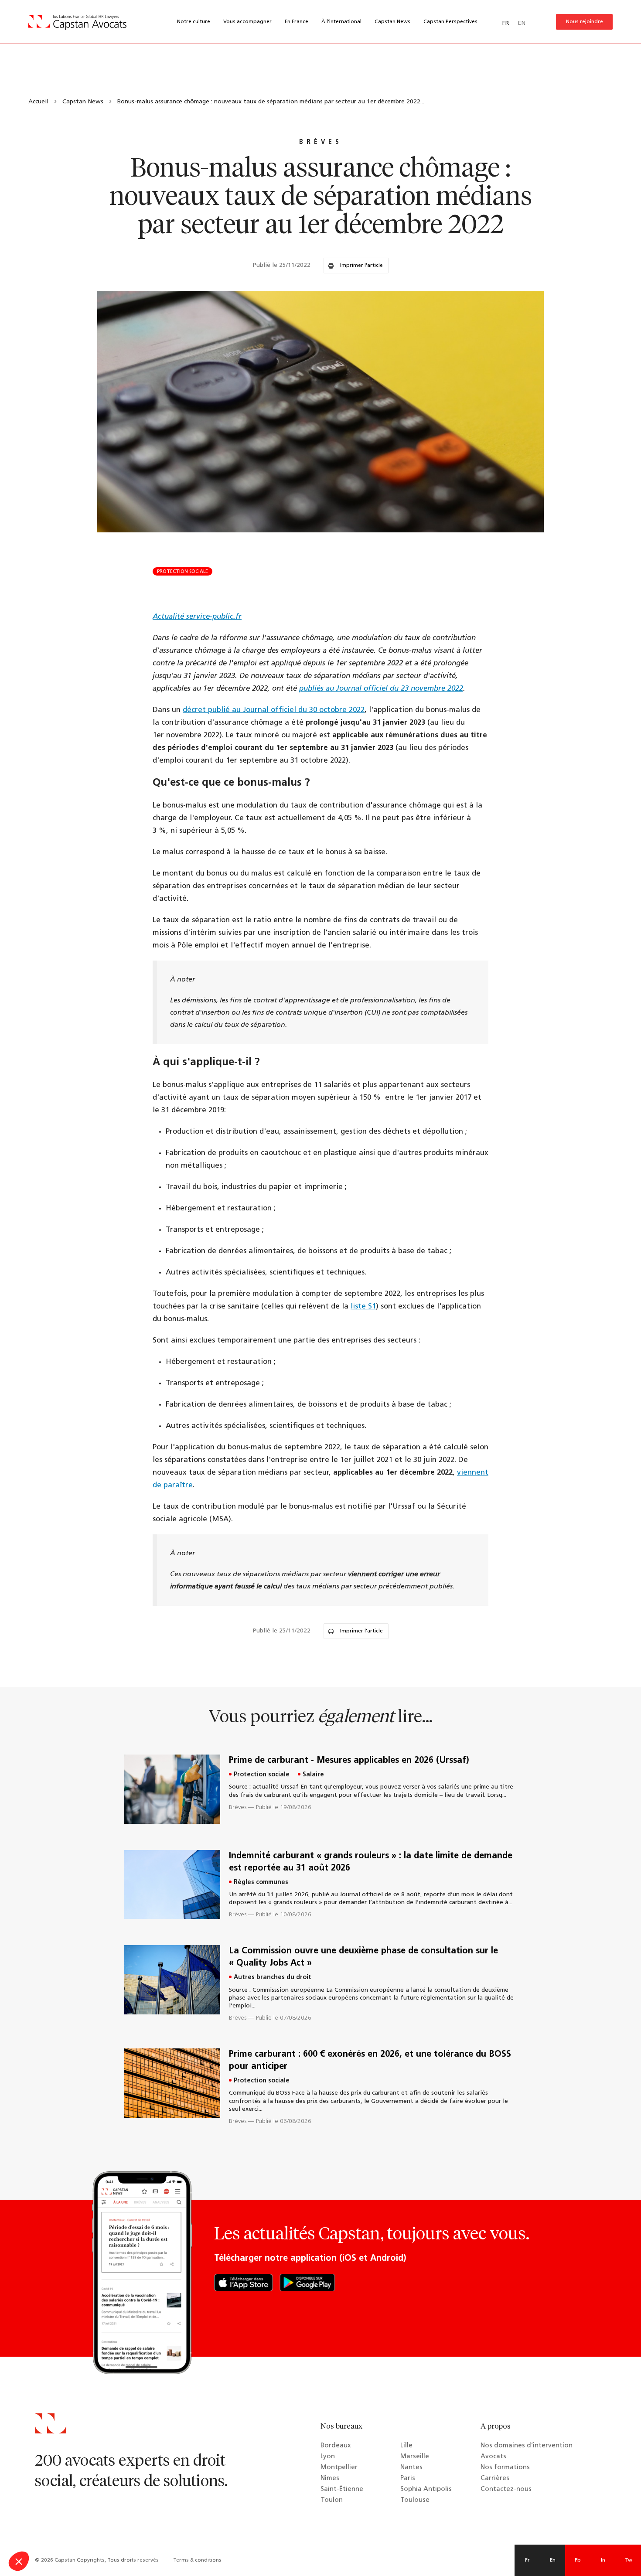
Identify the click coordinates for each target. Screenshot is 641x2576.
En (553, 2560)
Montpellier (339, 2468)
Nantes (411, 2468)
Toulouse (415, 2500)
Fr (527, 2560)
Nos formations (505, 2468)
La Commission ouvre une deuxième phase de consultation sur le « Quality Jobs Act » (363, 1957)
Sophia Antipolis (426, 2489)
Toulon (332, 2500)
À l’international (341, 22)
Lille (406, 2446)
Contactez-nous (506, 2489)
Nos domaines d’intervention (527, 2446)
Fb (578, 2560)
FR (506, 23)
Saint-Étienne (342, 2489)
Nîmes (330, 2479)
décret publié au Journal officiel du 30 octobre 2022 (274, 710)
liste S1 (363, 1307)
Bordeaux (336, 2446)
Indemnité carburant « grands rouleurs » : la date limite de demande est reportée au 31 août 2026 (371, 1862)
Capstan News (392, 22)
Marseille (415, 2457)
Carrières (495, 2479)
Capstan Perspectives (450, 22)
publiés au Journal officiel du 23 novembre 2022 (381, 689)
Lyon (328, 2457)
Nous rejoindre (585, 22)
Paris (408, 2479)
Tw (629, 2560)
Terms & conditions (197, 2560)
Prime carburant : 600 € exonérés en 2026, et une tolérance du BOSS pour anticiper (370, 2061)
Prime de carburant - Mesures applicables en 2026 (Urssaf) (349, 1761)
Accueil (38, 102)
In (603, 2560)
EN (522, 23)
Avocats (493, 2457)
